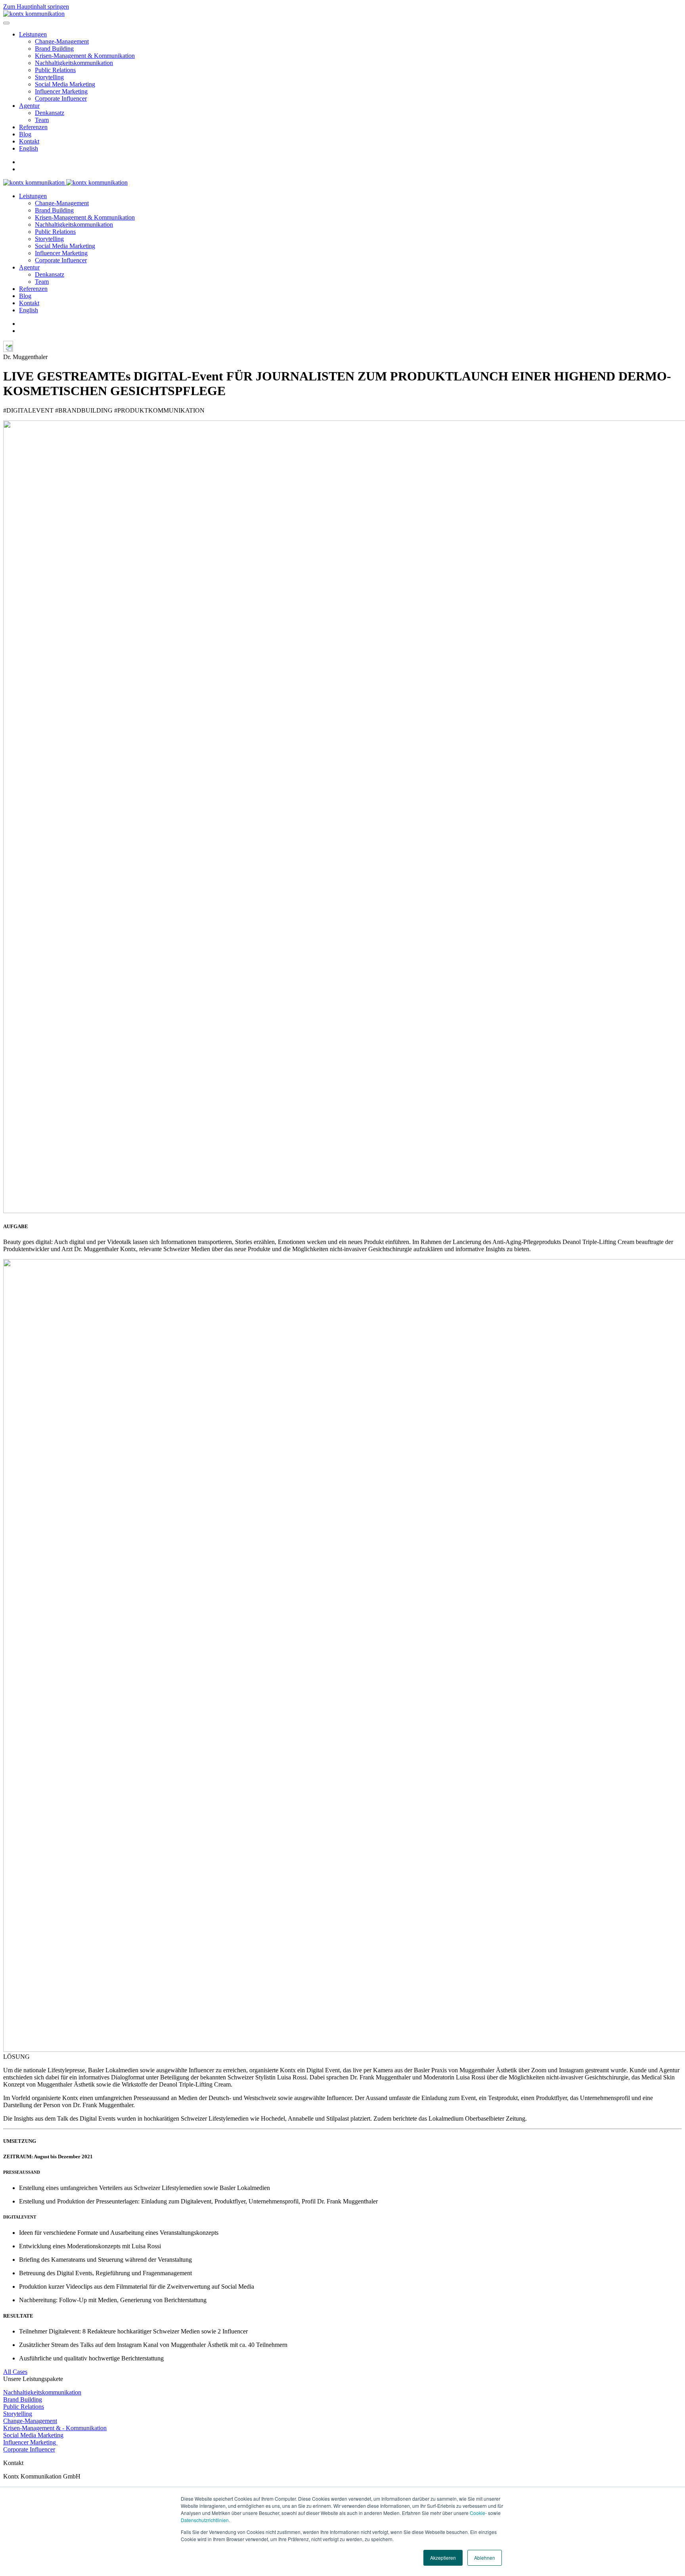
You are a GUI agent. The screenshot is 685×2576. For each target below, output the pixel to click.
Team (42, 120)
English (29, 148)
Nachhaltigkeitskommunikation (74, 63)
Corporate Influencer (61, 98)
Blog (25, 134)
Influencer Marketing (61, 91)
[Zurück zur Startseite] (34, 14)
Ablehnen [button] (485, 2558)
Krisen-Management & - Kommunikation (55, 2428)
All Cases (15, 2372)
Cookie (477, 2513)
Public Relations (55, 70)
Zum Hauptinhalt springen (36, 7)
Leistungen (33, 34)
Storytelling (49, 77)
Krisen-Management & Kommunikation (85, 56)
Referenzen (33, 127)
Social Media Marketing (65, 84)
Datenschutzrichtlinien (205, 2520)
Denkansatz (50, 113)
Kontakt (29, 141)
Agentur (29, 106)
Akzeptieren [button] (443, 2558)
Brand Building (54, 49)
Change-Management (62, 41)
